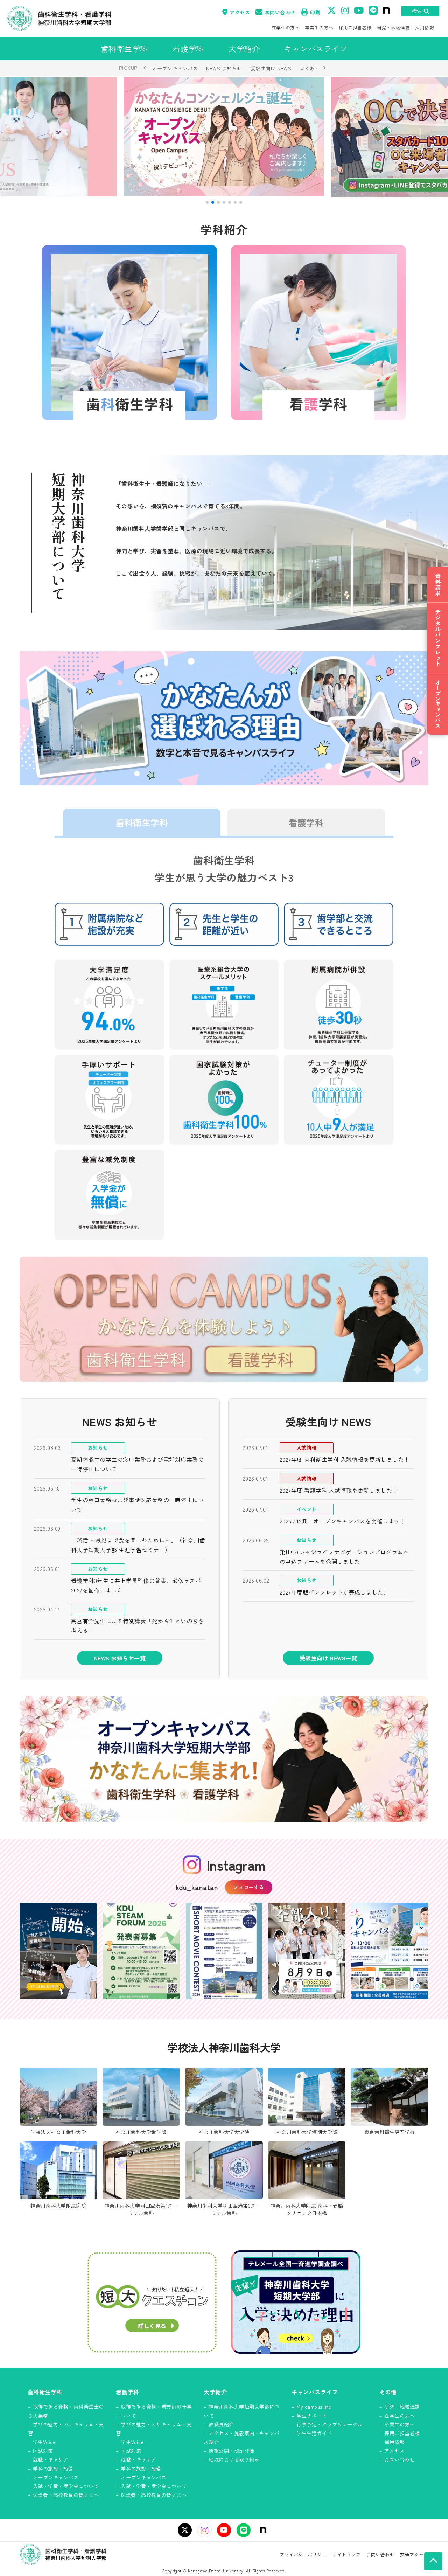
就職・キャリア (51, 2459)
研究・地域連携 (393, 27)
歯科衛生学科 (142, 822)
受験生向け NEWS (271, 68)
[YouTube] (224, 2530)
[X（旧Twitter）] (185, 2530)
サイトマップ (346, 2554)
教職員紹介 (221, 2424)
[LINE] (244, 2530)
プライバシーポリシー (303, 2554)
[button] (207, 202)
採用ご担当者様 (355, 27)
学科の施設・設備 (53, 2469)
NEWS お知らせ (224, 68)
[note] (263, 2530)
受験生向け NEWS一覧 (328, 1658)
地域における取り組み (234, 2459)
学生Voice (44, 2442)
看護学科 (306, 822)
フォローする (249, 1887)
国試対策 (43, 2451)
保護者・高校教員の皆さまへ (66, 2495)
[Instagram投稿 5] (390, 1951)
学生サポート (312, 2416)
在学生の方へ (286, 27)
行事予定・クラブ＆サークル (329, 2424)
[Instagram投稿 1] (58, 1951)
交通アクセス (414, 2554)
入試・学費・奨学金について (66, 2486)
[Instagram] (204, 2530)
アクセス (240, 12)
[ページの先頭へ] (433, 2561)
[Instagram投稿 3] (224, 1951)
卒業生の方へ (319, 27)
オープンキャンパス (175, 68)
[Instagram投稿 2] (141, 1951)
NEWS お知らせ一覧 (120, 1658)
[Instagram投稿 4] (307, 1951)
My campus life (314, 2407)
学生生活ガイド (314, 2433)
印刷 (315, 12)
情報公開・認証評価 (231, 2451)
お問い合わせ (280, 12)
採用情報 (425, 27)
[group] (224, 137)
